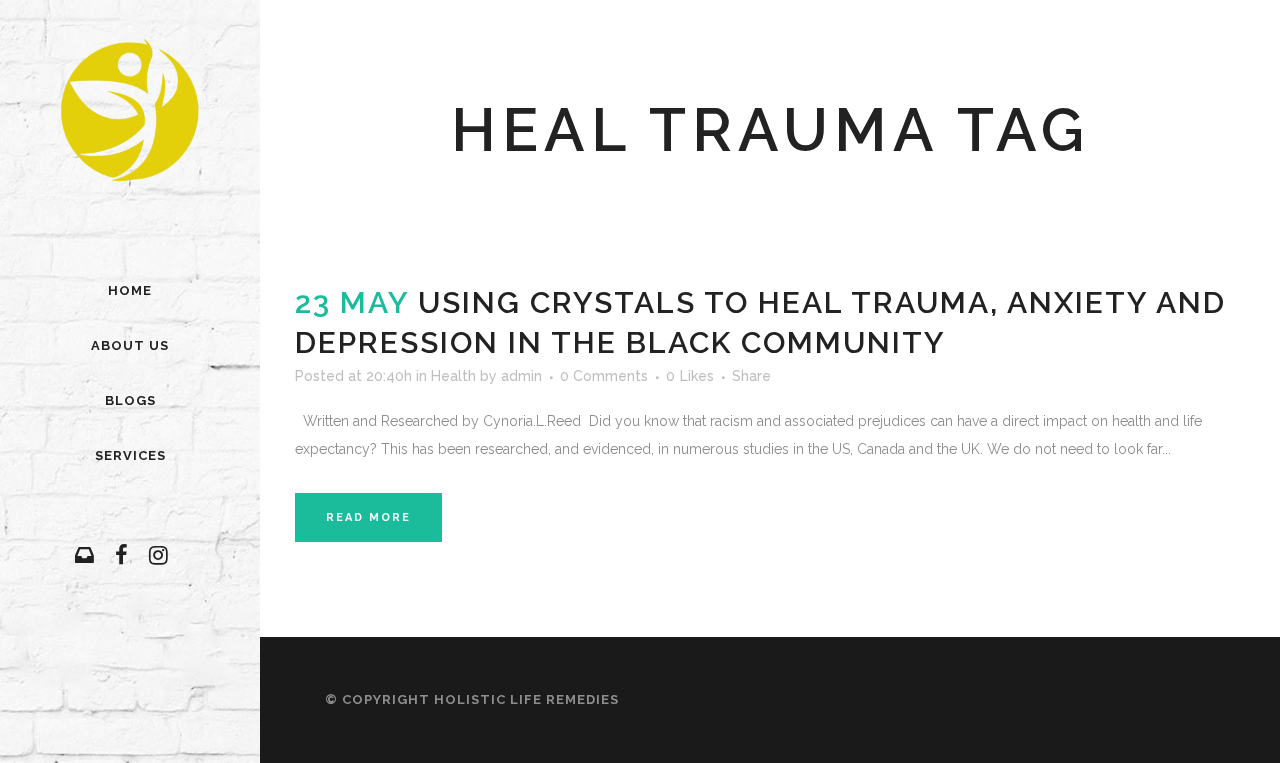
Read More (368, 517)
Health (453, 376)
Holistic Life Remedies (526, 699)
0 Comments (604, 376)
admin (521, 376)
